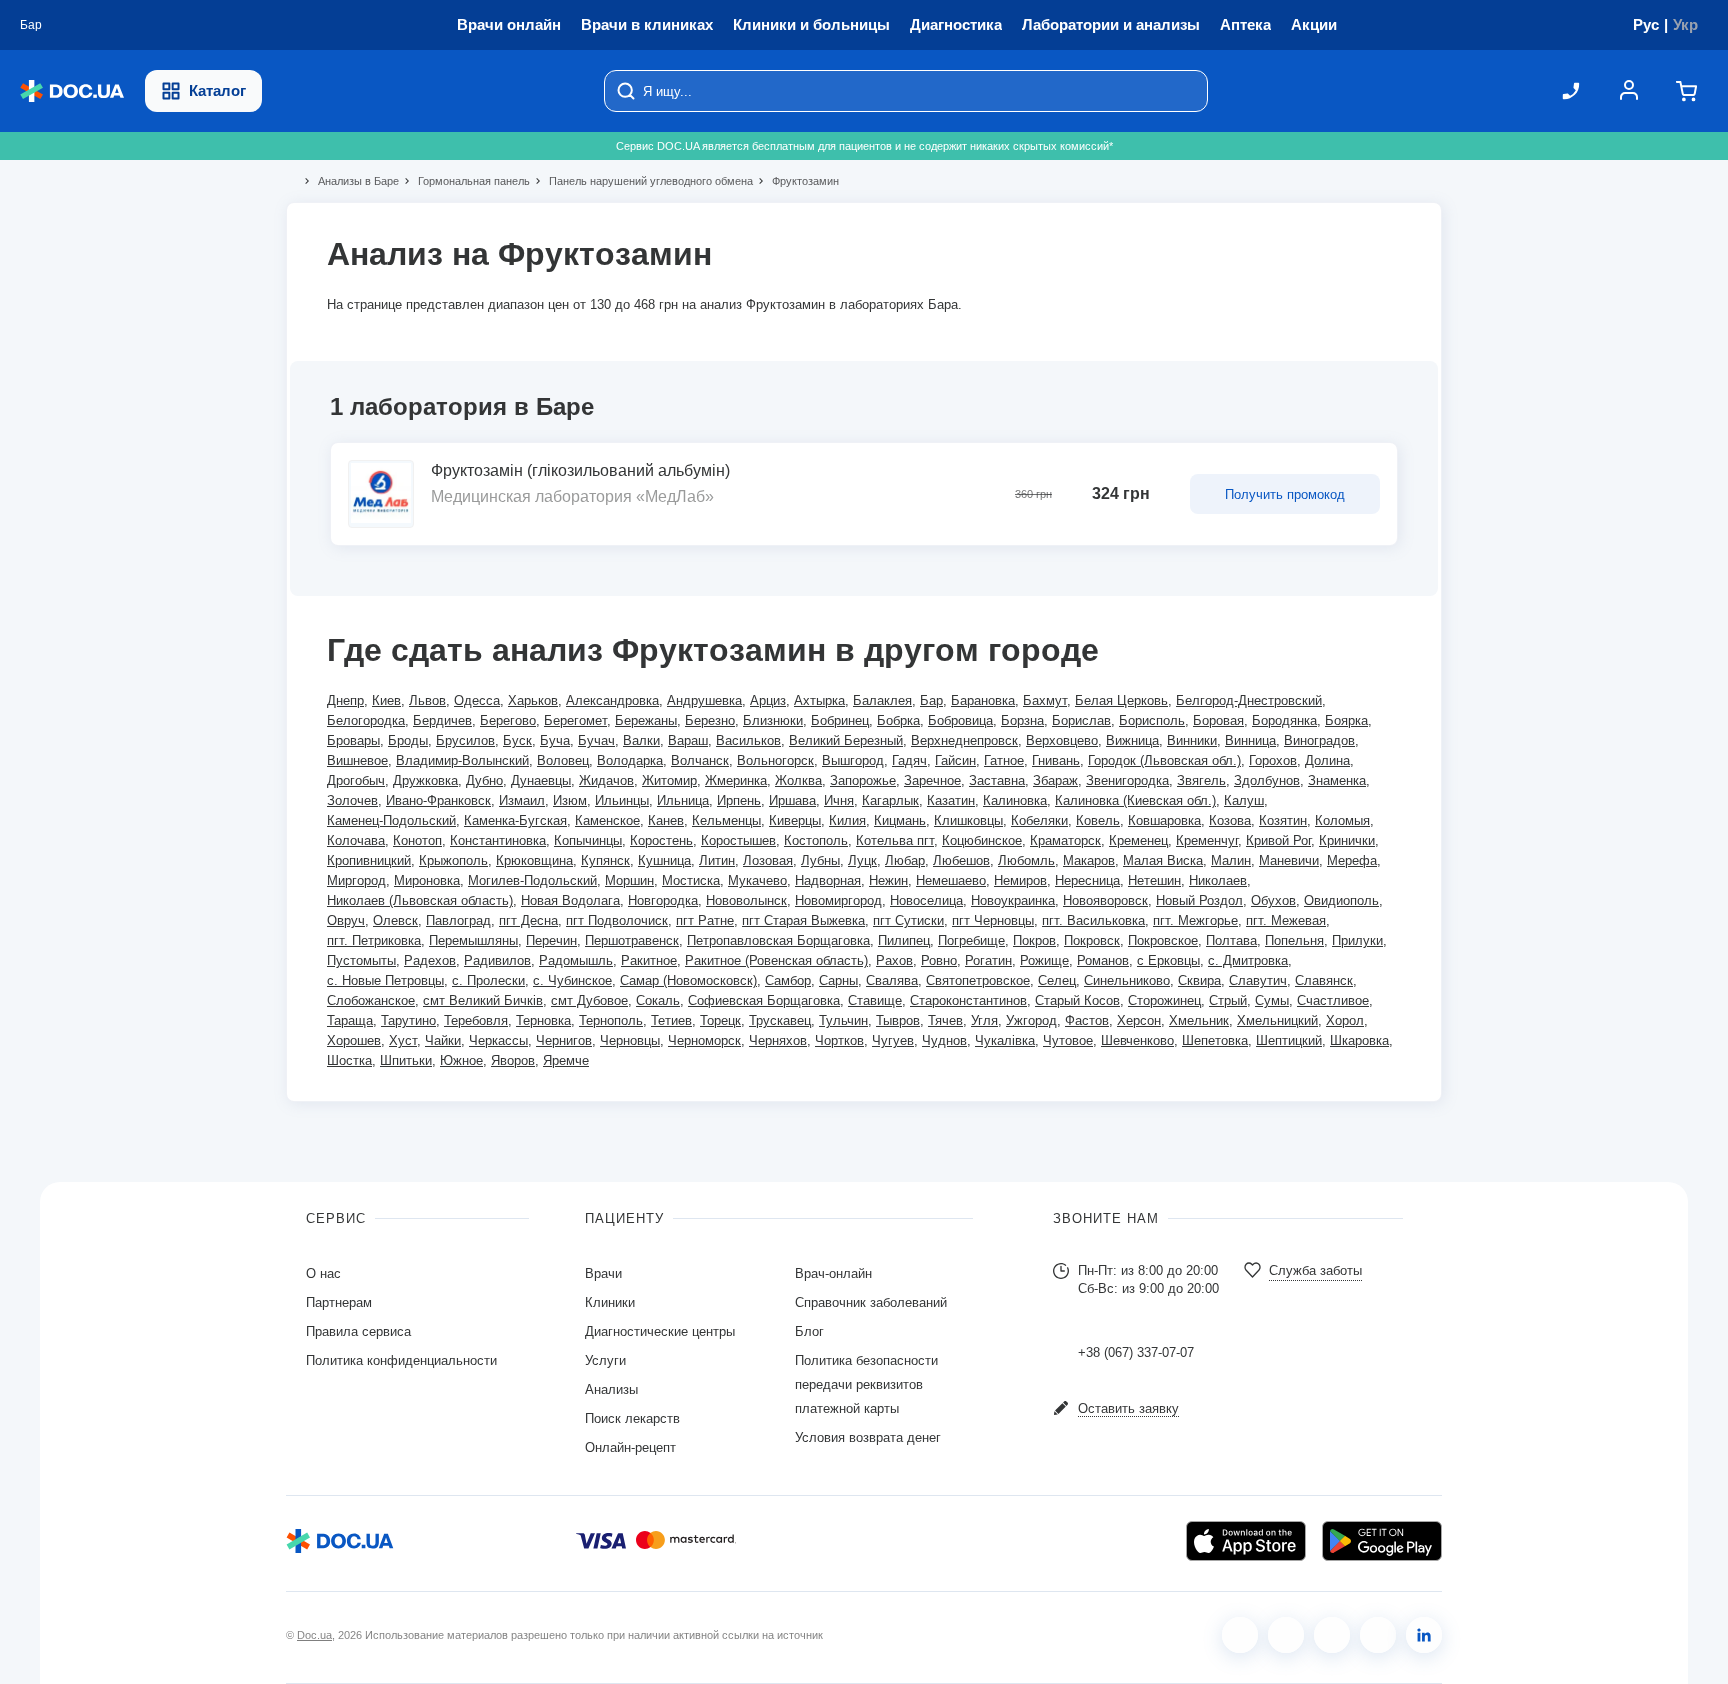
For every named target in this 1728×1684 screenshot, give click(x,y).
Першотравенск (632, 940)
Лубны (820, 860)
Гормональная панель (465, 181)
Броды (408, 740)
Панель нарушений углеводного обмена (642, 181)
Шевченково (1137, 1040)
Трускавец (780, 1020)
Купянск (605, 860)
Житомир (669, 780)
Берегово (508, 720)
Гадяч (909, 760)
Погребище (971, 940)
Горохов (1273, 760)
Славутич (1258, 980)
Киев (386, 700)
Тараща (350, 1020)
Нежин (888, 880)
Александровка (612, 700)
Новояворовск (1105, 900)
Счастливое (1333, 1000)
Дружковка (425, 780)
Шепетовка (1215, 1040)
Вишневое (357, 760)
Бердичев (442, 720)
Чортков (839, 1040)
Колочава (356, 840)
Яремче (566, 1060)
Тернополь (611, 1020)
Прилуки (1357, 940)
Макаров (1089, 860)
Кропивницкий (369, 860)
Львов (427, 700)
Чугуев (893, 1040)
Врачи (603, 1273)
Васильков (748, 740)
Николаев (1218, 880)
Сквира (1199, 980)
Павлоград (458, 920)
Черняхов (778, 1040)
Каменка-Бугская (515, 820)
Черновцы (630, 1040)
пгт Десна (528, 920)
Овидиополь (1341, 900)
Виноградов (1319, 740)
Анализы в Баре (350, 181)
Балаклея (882, 700)
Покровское (1163, 940)
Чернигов (564, 1040)
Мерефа (1352, 860)
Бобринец (840, 720)
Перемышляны (473, 940)
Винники (1192, 740)
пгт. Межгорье (1195, 920)
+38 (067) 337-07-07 (1136, 1352)
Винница (1250, 740)
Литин (717, 860)
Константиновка (498, 840)
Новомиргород (838, 900)
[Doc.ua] (72, 91)
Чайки (443, 1040)
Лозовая (768, 860)
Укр (1685, 24)
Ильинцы (622, 800)
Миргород (356, 880)
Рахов (894, 960)
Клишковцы (968, 820)
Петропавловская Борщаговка (778, 940)
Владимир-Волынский (462, 760)
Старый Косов (1077, 1000)
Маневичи (1289, 860)
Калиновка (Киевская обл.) (1135, 800)
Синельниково (1127, 980)
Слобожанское (371, 1000)
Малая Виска (1163, 860)
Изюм (570, 800)
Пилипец (904, 940)
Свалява (892, 980)
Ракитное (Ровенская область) (776, 960)
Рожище (1044, 960)
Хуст (403, 1040)
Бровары (353, 740)
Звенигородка (1127, 780)
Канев (666, 820)
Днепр (345, 700)
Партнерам (339, 1302)
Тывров (898, 1020)
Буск (517, 740)
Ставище (875, 1000)
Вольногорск (775, 760)
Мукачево (757, 880)
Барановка (983, 700)
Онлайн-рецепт (630, 1447)
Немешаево (951, 880)
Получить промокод (1285, 494)
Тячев (945, 1020)
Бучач (596, 740)
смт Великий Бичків (483, 1000)
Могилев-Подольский (532, 880)
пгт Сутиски (908, 920)
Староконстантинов (968, 1000)
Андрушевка (704, 700)
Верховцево (1062, 740)
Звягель (1201, 780)
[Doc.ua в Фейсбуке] (1240, 1635)
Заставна (997, 780)
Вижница (1132, 740)
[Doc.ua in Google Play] (1382, 1541)
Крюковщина (534, 860)
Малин (1231, 860)
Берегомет (575, 720)
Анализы (611, 1389)
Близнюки (773, 720)
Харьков (533, 700)
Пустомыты (361, 960)
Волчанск (700, 760)
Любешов (961, 860)
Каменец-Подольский (391, 820)
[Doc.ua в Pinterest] (1424, 1635)
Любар (905, 860)
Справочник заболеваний (871, 1302)
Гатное (1004, 760)
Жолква (798, 780)
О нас (323, 1273)
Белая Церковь (1121, 700)
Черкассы (498, 1040)
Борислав (1081, 720)
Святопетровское (978, 980)
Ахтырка (819, 700)
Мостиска (691, 880)
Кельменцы (726, 820)
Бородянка (1284, 720)
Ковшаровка (1164, 820)
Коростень (661, 840)
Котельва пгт (895, 840)
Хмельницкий (1277, 1020)
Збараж (1055, 780)
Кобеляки (1039, 820)
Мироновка (427, 880)
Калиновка (1015, 800)
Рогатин (988, 960)
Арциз (768, 700)
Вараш (688, 740)
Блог (809, 1331)
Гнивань (1056, 760)
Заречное (932, 780)
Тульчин (843, 1020)
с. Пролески (488, 980)
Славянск (1324, 980)
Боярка (1346, 720)
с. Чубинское (572, 980)
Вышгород (853, 760)
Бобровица (960, 720)
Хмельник (1199, 1020)
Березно (710, 720)
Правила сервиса (358, 1331)
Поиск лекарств (632, 1418)
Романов (1103, 960)
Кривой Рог (1278, 840)
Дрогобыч (356, 780)
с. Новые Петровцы (385, 980)
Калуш (1244, 800)
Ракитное (649, 960)
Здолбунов (1267, 780)
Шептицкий (1289, 1040)
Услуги (605, 1360)
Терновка (543, 1020)
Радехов (430, 960)
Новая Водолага (570, 900)
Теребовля (476, 1020)
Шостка (349, 1060)
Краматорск (1065, 840)
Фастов (1087, 1020)
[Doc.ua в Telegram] (1332, 1635)
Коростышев (738, 840)
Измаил (522, 800)
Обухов (1273, 900)
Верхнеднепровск (964, 740)
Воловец (563, 760)
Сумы (1272, 1000)
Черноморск (704, 1040)
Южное (461, 1060)
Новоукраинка (1013, 900)
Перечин (551, 940)
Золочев (352, 800)
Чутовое (1068, 1040)
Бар (931, 700)
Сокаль (658, 1000)
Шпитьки (406, 1060)
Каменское (607, 820)
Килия (847, 820)
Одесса (477, 700)
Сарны (838, 980)
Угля (984, 1020)
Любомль (1026, 860)
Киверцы (795, 820)
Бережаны (646, 720)
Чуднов (944, 1040)
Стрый (1228, 1000)
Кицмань (900, 820)
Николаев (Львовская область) (420, 900)
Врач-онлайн (833, 1273)
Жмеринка (736, 780)
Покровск (1092, 940)
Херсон (1139, 1020)
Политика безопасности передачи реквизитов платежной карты (866, 1384)
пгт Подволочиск (617, 920)
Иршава (792, 800)
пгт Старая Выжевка (803, 920)
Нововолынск (746, 900)
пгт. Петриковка (374, 940)
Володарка (630, 760)
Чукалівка (1005, 1040)
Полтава (1231, 940)
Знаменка (1337, 780)
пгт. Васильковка (1093, 920)
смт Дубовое (589, 1000)
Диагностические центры (660, 1331)
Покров (1034, 940)
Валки (641, 740)
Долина (1327, 760)
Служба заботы (1315, 1270)
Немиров (1020, 880)
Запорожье (863, 780)
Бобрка (898, 720)
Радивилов (497, 960)
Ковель (1098, 820)
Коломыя (1342, 820)
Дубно (484, 780)
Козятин (1283, 820)
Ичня (839, 800)
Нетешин (1154, 880)
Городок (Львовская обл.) (1164, 760)
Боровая (1218, 720)
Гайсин (955, 760)
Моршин (629, 880)
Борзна (1022, 720)
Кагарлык (890, 800)
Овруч (346, 920)
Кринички (1347, 840)
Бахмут (1045, 700)
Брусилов (465, 740)
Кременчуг (1207, 840)
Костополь (816, 840)
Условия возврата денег (868, 1437)
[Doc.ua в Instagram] (1286, 1635)
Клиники (610, 1302)
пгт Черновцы (993, 920)
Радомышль (576, 960)
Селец (1057, 980)
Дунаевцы (541, 780)
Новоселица (926, 900)
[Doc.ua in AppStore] (1246, 1541)
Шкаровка (1359, 1040)
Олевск (395, 920)
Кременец (1138, 840)
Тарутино (408, 1020)
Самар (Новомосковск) (688, 980)
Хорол (1345, 1020)
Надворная (828, 880)
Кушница (664, 860)
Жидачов (606, 780)
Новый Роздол (1199, 900)
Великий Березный (846, 740)
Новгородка (663, 900)
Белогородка (366, 720)
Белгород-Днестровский (1249, 700)
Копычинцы (588, 840)
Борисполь (1152, 720)
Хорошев (354, 1040)
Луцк (862, 860)
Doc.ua (314, 1635)
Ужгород (1031, 1020)
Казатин (951, 800)
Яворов (513, 1060)
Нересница (1087, 880)
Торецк (720, 1020)
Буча (555, 740)
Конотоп (417, 840)
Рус (1646, 24)
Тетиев (671, 1020)
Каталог (217, 90)
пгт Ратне (705, 920)
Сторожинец (1164, 1000)
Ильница (683, 800)
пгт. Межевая (1286, 920)
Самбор (788, 980)
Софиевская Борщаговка (764, 1000)
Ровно (939, 960)
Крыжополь (453, 860)
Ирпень (739, 800)
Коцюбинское (982, 840)
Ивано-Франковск (438, 800)
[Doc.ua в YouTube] (1378, 1635)
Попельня (1294, 940)
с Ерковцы (1168, 960)
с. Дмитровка (1248, 960)
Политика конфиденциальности (401, 1360)
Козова (1230, 820)
